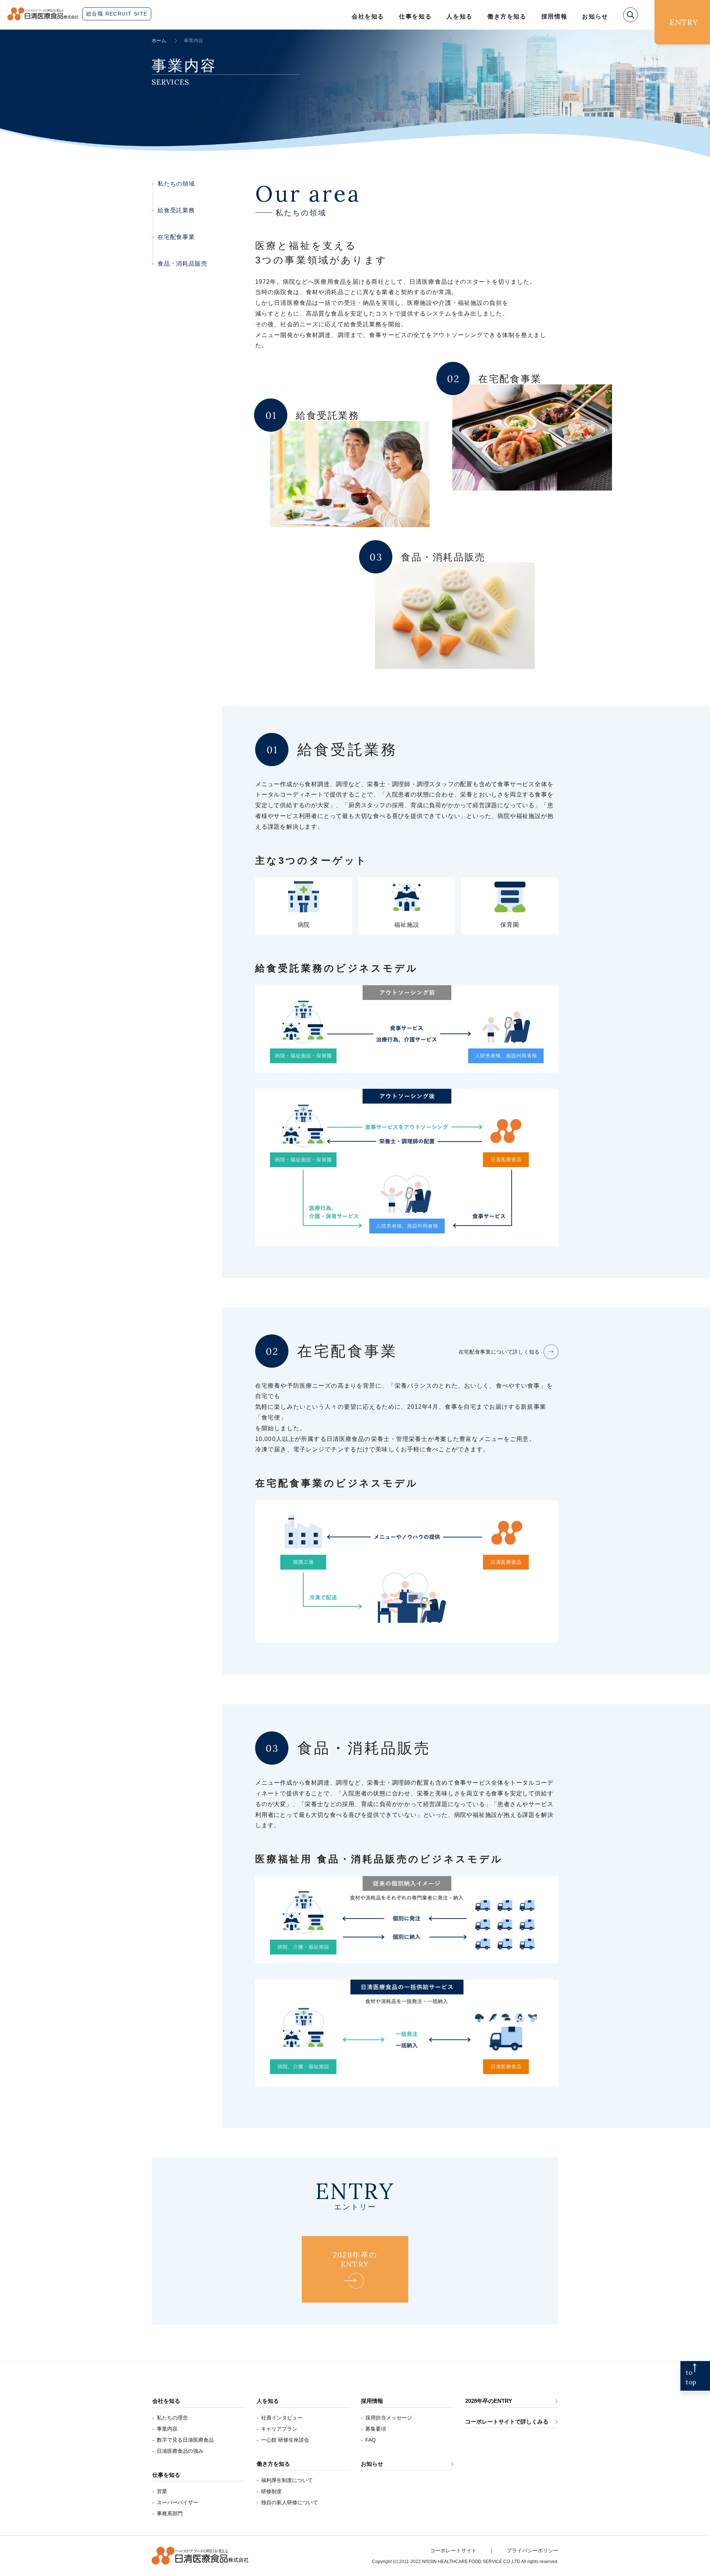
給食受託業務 (176, 210)
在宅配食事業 (176, 237)
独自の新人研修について (290, 2502)
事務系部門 (170, 2513)
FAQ (371, 2440)
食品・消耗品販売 (182, 264)
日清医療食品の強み (180, 2451)
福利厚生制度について (287, 2480)
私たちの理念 (172, 2418)
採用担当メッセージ (389, 2418)
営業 (162, 2491)
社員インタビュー (282, 2418)
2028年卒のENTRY (489, 2401)
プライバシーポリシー (532, 2550)
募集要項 (376, 2429)
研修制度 (271, 2491)
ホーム (159, 41)
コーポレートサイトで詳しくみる (507, 2422)
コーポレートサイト (453, 2550)
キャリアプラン (279, 2429)
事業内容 (167, 2429)
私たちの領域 (176, 184)
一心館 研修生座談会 (285, 2440)
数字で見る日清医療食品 (185, 2440)
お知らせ (372, 2464)
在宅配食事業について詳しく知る (499, 1352)
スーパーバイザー (177, 2502)
